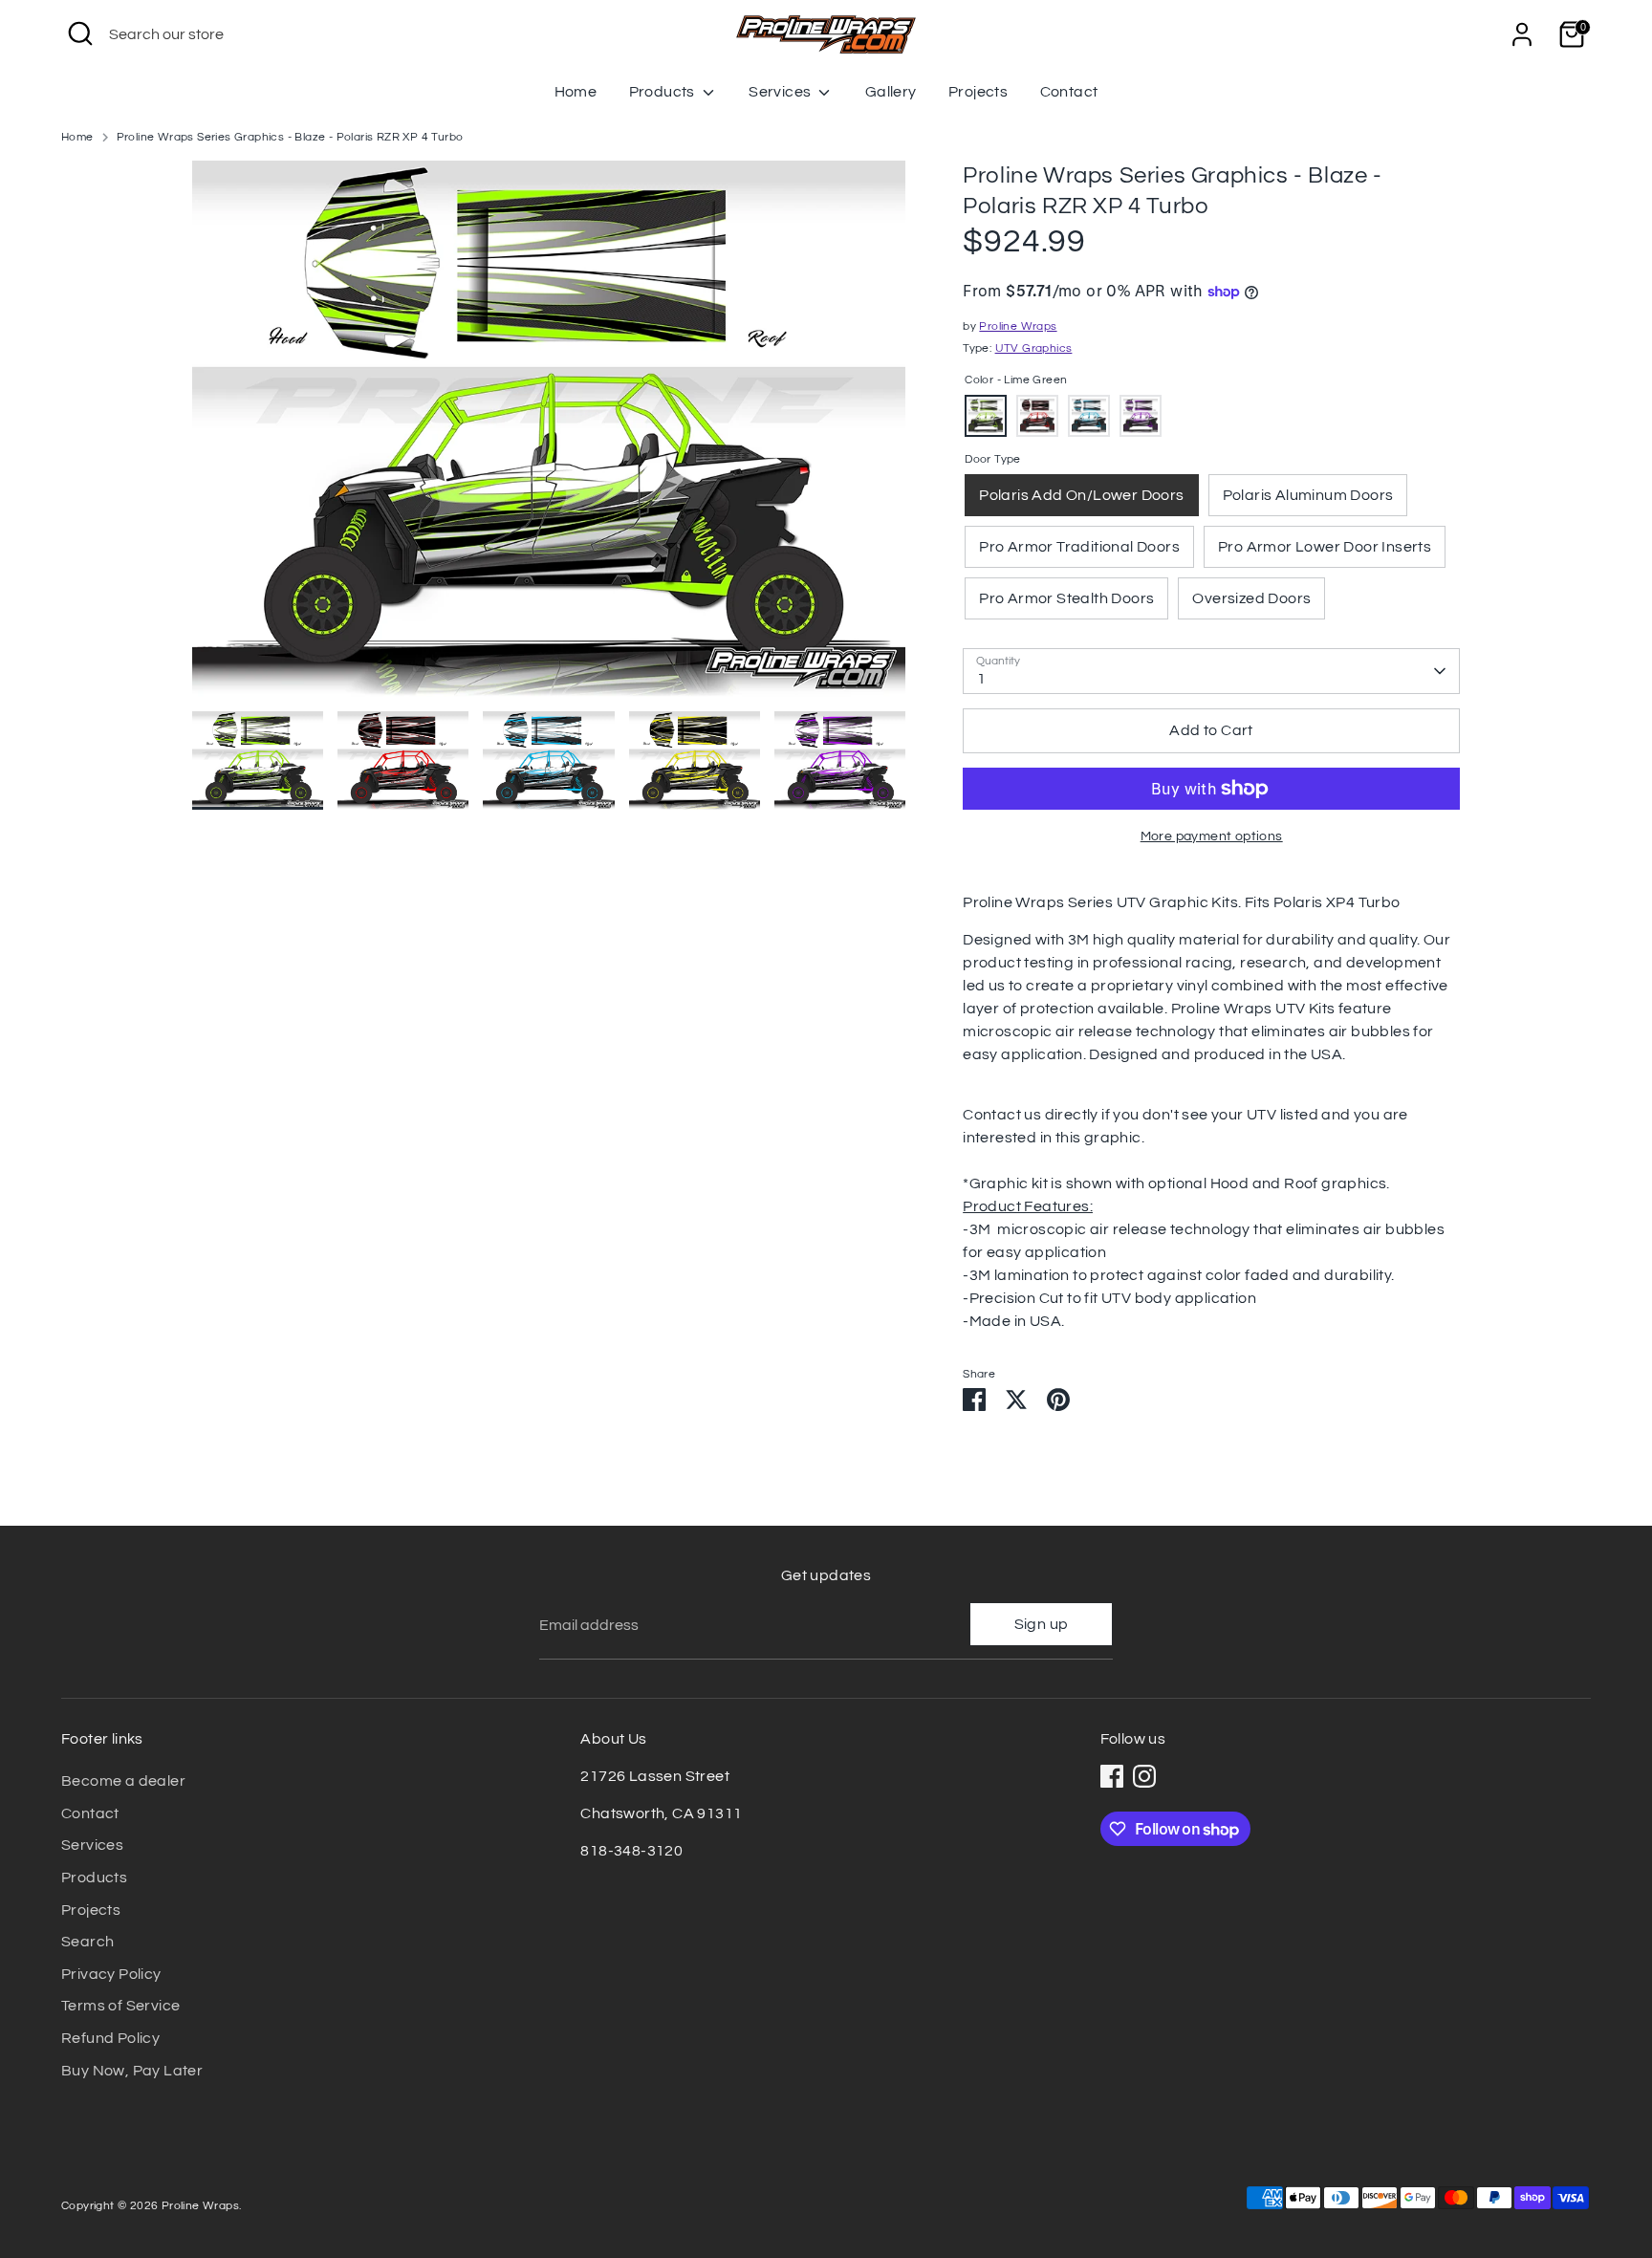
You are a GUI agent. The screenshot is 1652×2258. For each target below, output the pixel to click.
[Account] (1522, 34)
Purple (1141, 416)
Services (782, 92)
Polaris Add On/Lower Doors (1081, 495)
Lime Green (986, 416)
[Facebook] (1112, 1776)
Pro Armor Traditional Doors (1079, 547)
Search (87, 1942)
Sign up (1042, 1624)
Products (664, 92)
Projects (978, 92)
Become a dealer (123, 1781)
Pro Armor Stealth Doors (1066, 598)
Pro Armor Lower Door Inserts (1325, 547)
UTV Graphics (1034, 348)
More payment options (1212, 836)
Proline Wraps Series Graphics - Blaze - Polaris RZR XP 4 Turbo (290, 137)
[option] (549, 436)
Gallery (891, 92)
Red (1037, 416)
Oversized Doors (1251, 598)
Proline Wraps (1018, 326)
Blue (1089, 416)
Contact (1069, 92)
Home (576, 92)
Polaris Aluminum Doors (1308, 495)
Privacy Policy (111, 1974)
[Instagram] (1144, 1776)
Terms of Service (120, 2006)
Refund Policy (110, 2038)
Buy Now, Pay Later (132, 2071)
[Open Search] (80, 33)
